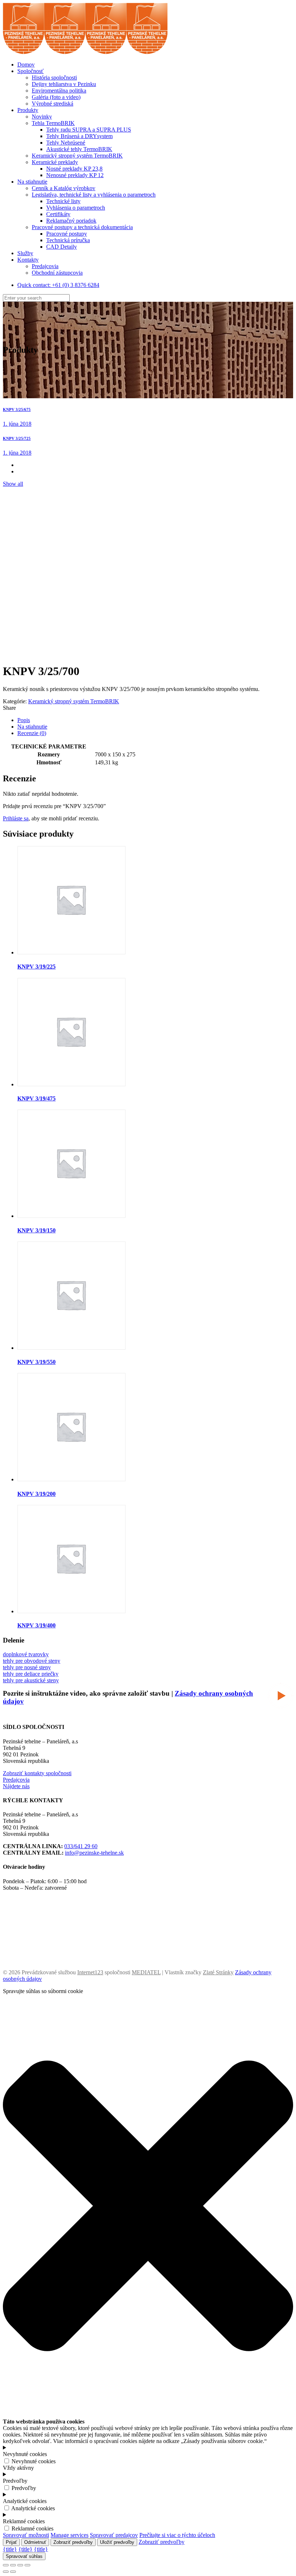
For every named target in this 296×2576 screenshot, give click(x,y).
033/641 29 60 (81, 1846)
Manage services (69, 2535)
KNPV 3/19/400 (36, 1625)
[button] (148, 2415)
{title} (10, 2549)
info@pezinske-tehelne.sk (94, 1853)
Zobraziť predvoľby (73, 2542)
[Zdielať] (13, 2565)
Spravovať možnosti (26, 2535)
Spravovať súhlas (24, 2556)
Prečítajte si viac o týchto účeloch (177, 2535)
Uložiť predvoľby (117, 2542)
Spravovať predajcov (114, 2535)
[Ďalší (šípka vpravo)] (13, 2572)
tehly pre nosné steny (27, 1667)
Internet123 (90, 1972)
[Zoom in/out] (27, 2565)
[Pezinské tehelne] (85, 52)
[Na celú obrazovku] (20, 2565)
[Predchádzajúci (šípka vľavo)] (6, 2572)
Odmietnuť (35, 2542)
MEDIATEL (146, 1972)
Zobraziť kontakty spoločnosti (37, 1773)
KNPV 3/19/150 (36, 1230)
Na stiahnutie (32, 727)
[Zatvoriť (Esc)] (6, 2565)
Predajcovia (16, 1780)
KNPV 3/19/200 (36, 1494)
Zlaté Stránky (218, 1972)
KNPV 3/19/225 (36, 967)
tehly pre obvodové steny (32, 1661)
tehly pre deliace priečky (31, 1674)
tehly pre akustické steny (31, 1680)
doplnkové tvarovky (26, 1654)
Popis (24, 720)
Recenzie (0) (32, 733)
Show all (13, 484)
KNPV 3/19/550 (36, 1362)
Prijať (11, 2542)
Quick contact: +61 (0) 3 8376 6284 (58, 285)
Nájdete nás (16, 1786)
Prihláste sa (16, 818)
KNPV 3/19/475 (36, 1098)
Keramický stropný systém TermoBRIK (74, 701)
